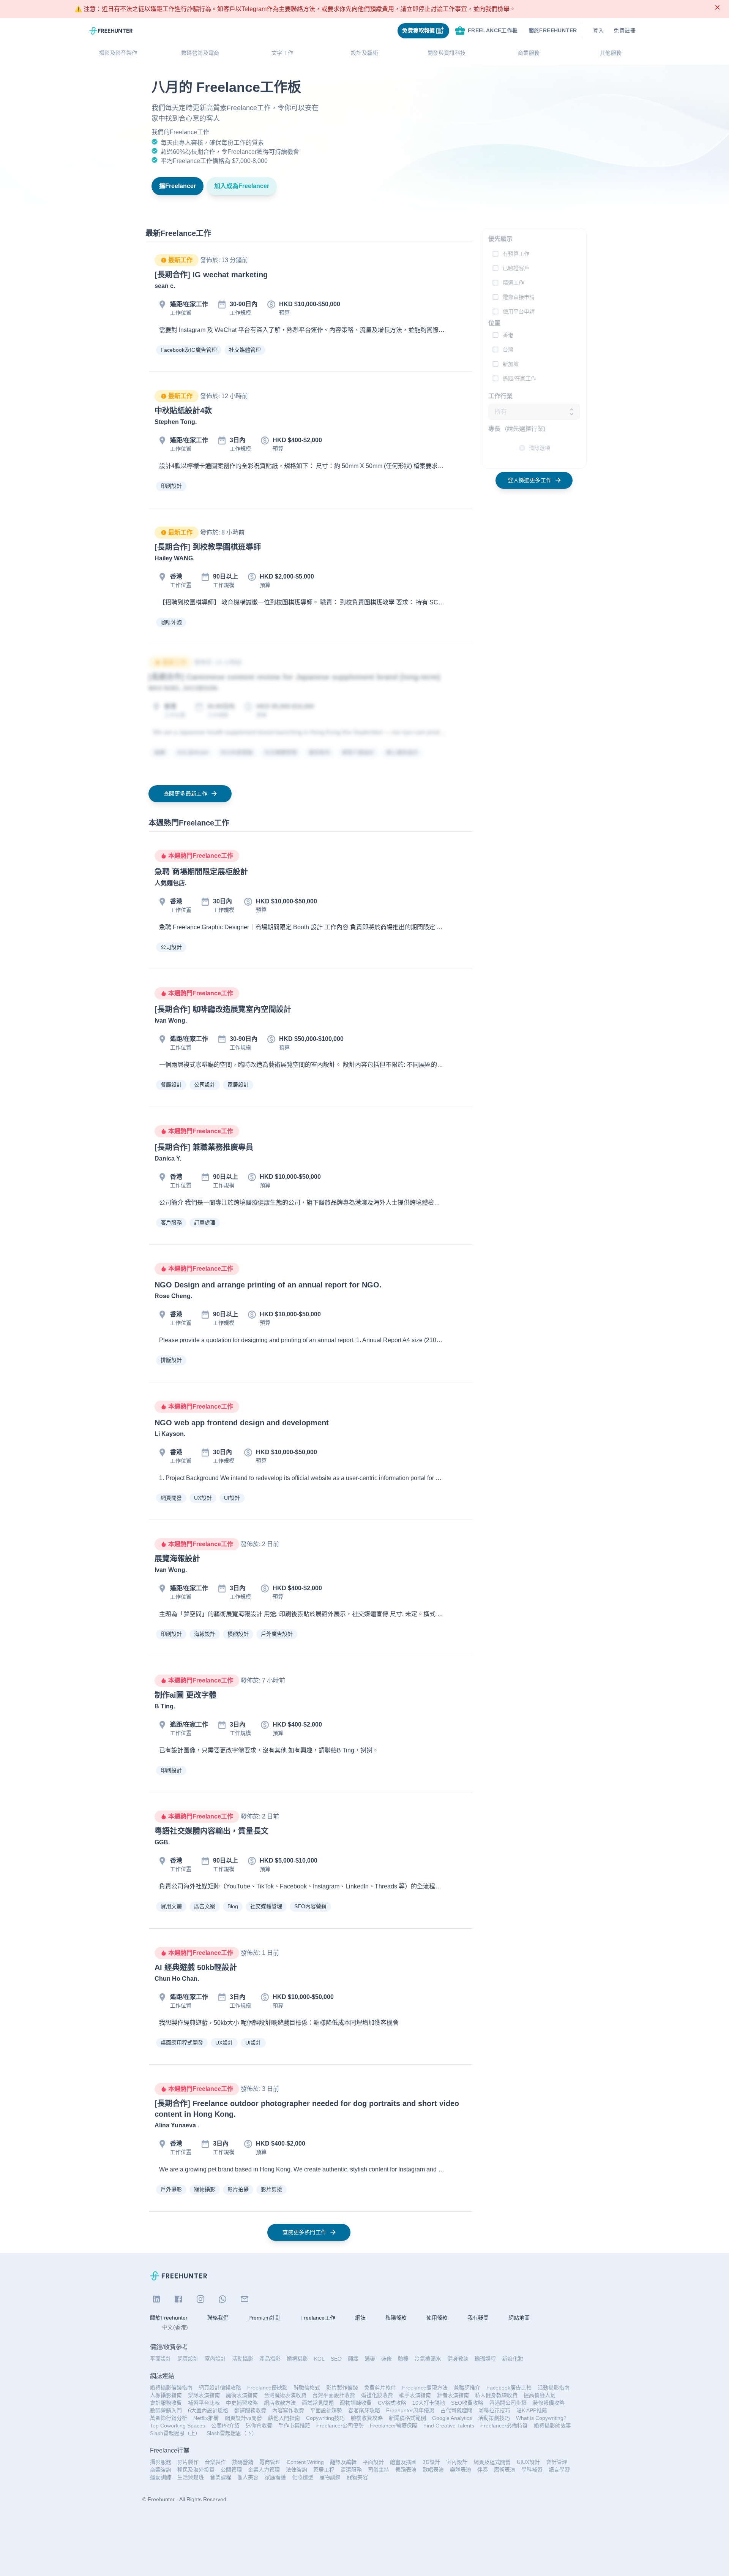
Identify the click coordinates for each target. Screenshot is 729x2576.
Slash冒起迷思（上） (175, 2433)
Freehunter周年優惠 (410, 2410)
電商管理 (270, 2462)
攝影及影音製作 (118, 53)
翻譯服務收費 (250, 2410)
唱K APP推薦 (532, 2410)
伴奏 (483, 2470)
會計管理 (557, 2462)
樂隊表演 (461, 2470)
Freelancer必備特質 (504, 2426)
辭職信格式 (307, 2388)
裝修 (387, 2359)
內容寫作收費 (288, 2410)
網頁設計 (188, 2359)
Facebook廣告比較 (509, 2388)
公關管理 (231, 2470)
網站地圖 (519, 2318)
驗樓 (403, 2359)
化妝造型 (303, 2477)
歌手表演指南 (415, 2395)
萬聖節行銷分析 (169, 2418)
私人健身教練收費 (496, 2395)
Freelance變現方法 (425, 2388)
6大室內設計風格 (208, 2410)
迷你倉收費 (259, 2426)
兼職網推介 (467, 2388)
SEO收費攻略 (467, 2403)
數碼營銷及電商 (200, 53)
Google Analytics (452, 2418)
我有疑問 (478, 2318)
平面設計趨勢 (326, 2410)
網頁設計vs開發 (243, 2418)
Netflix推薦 (206, 2418)
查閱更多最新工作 (185, 794)
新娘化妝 (513, 2359)
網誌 (360, 2318)
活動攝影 (243, 2359)
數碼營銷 (243, 2462)
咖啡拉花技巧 (494, 2410)
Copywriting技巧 (325, 2418)
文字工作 (282, 53)
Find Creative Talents (449, 2426)
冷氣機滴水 (428, 2359)
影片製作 (188, 2462)
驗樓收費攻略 (367, 2418)
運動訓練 (161, 2477)
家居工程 (324, 2470)
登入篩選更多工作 (529, 480)
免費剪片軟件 (380, 2388)
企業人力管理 (264, 2470)
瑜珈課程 (485, 2359)
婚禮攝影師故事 (552, 2426)
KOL (319, 2359)
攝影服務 (161, 2462)
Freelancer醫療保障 (394, 2426)
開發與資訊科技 (447, 53)
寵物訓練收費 (356, 2403)
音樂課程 (221, 2477)
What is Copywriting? (541, 2418)
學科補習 (532, 2470)
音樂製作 (215, 2462)
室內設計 (215, 2359)
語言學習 (559, 2470)
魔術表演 (505, 2470)
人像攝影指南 (166, 2395)
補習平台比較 (204, 2403)
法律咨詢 (297, 2470)
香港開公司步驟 (508, 2403)
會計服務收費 (166, 2403)
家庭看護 (275, 2477)
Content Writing (305, 2462)
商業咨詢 (161, 2470)
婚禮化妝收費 (377, 2395)
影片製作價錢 (342, 2388)
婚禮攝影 (297, 2359)
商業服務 (529, 53)
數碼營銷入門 (166, 2410)
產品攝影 (270, 2359)
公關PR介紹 (225, 2426)
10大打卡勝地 (429, 2403)
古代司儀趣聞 (456, 2410)
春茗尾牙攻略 (364, 2410)
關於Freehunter (169, 2318)
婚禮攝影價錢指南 (171, 2388)
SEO (336, 2359)
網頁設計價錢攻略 (220, 2388)
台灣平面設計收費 (334, 2395)
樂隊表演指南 (204, 2395)
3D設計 (431, 2462)
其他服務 (611, 53)
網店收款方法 (280, 2403)
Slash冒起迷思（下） (232, 2433)
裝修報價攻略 (549, 2403)
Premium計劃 (264, 2318)
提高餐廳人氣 (540, 2395)
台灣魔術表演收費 (285, 2395)
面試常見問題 (318, 2403)
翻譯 (353, 2359)
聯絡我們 (218, 2318)
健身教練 (458, 2359)
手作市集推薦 (294, 2426)
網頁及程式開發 (492, 2462)
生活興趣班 (191, 2477)
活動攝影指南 (554, 2388)
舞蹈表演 (406, 2470)
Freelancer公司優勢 (340, 2426)
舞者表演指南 (453, 2395)
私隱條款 (396, 2318)
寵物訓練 (330, 2477)
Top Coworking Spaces (178, 2426)
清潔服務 (351, 2470)
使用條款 (437, 2318)
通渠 (370, 2359)
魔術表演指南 (242, 2395)
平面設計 (161, 2359)
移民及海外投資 (196, 2470)
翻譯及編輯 (343, 2462)
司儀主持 (379, 2470)
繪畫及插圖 (403, 2462)
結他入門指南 (284, 2418)
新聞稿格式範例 (407, 2418)
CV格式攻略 (392, 2403)
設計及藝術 (364, 53)
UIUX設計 (528, 2462)
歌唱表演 (433, 2470)
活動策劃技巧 (494, 2418)
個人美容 (248, 2477)
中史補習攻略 (242, 2403)
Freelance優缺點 (267, 2388)
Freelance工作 (318, 2318)
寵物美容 (357, 2477)
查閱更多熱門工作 (304, 2232)
